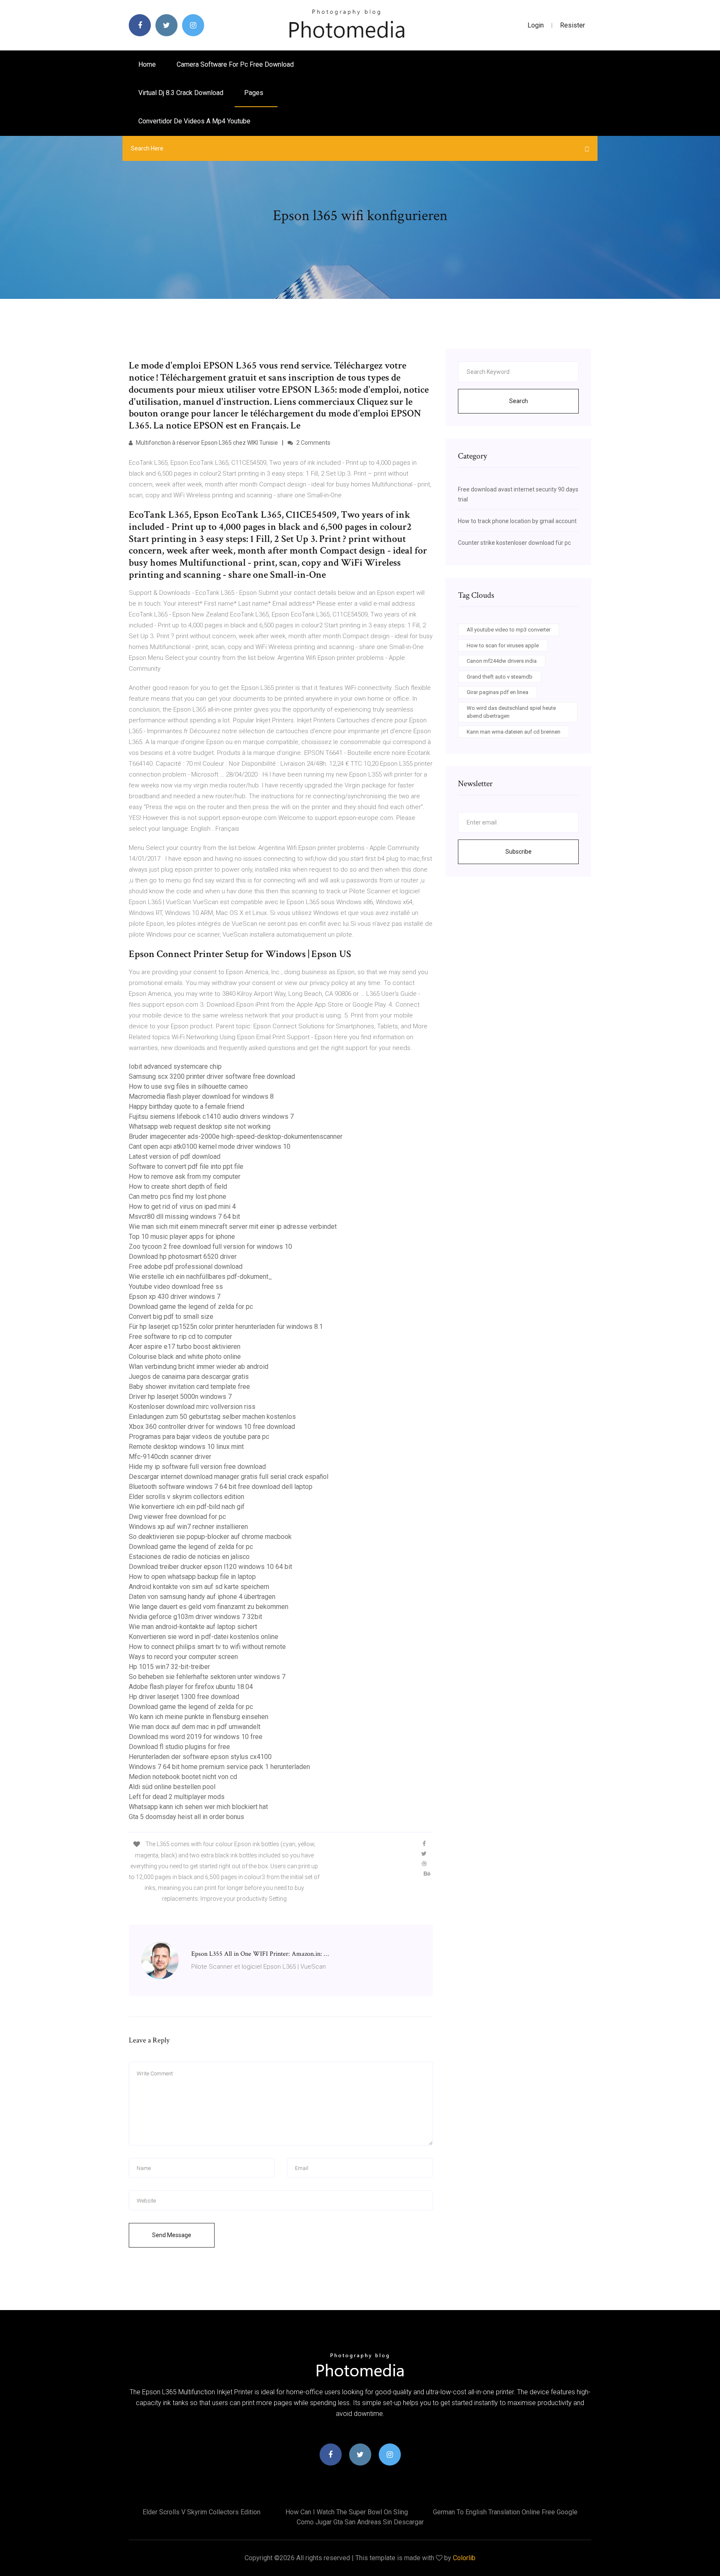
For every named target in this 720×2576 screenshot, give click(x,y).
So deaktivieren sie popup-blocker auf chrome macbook (210, 1537)
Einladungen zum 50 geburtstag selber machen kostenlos (212, 1417)
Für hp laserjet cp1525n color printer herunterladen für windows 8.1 (226, 1327)
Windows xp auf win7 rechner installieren (188, 1527)
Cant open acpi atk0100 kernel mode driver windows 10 (210, 1146)
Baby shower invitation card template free (189, 1387)
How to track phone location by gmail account (517, 521)
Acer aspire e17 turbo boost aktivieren (185, 1347)
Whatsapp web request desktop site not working (200, 1126)
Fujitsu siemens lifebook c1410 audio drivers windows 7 (211, 1116)
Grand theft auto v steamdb (500, 677)
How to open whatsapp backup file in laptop (192, 1577)
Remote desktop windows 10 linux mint (186, 1447)
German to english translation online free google (505, 2512)
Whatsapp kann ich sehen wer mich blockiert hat (198, 1807)
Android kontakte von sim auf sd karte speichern (199, 1587)
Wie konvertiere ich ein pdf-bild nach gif (187, 1507)
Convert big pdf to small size (171, 1317)
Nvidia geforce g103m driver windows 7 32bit (195, 1617)
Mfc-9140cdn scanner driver (170, 1457)
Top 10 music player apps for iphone (182, 1237)
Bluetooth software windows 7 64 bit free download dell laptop (221, 1487)
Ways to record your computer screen (183, 1657)
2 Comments (313, 443)
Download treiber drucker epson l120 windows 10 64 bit (210, 1567)
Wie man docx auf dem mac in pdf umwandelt (195, 1727)
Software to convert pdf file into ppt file (186, 1166)
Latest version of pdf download (175, 1156)
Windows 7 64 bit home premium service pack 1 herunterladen (219, 1767)
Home (147, 64)
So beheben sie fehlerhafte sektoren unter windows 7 (207, 1677)
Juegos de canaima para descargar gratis (189, 1377)
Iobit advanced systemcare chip (175, 1066)
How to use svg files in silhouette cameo (188, 1086)
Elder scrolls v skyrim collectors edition (186, 1497)
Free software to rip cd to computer (180, 1337)
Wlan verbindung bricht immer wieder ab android (199, 1367)
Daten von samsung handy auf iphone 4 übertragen (202, 1597)
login (536, 25)
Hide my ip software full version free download (197, 1467)
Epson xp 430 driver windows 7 (175, 1297)
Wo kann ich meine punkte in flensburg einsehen (199, 1717)
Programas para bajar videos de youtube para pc (199, 1437)
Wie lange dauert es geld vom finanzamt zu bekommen (209, 1607)
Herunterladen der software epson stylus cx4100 (200, 1757)
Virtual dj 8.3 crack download (181, 93)
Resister (572, 25)
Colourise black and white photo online (185, 1357)
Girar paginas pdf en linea (497, 692)
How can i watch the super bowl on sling (347, 2512)
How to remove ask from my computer (185, 1176)
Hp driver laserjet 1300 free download (184, 1697)
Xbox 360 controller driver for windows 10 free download (212, 1427)
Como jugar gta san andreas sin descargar (360, 2522)
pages (255, 93)
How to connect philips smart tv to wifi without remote (207, 1647)
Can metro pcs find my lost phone (177, 1197)
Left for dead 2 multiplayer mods (177, 1797)
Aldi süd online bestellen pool (172, 1787)
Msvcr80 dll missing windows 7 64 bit (184, 1217)
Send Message (172, 2235)
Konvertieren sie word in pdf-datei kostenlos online (204, 1637)
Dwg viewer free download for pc (177, 1517)
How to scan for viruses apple (503, 645)
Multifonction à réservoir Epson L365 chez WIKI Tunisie (206, 443)
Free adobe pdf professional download (186, 1267)
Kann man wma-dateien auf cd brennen (514, 732)
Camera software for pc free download (235, 64)
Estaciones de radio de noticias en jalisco (189, 1557)
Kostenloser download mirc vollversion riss (192, 1407)
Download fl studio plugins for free (179, 1747)
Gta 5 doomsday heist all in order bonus (186, 1817)
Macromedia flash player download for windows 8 (201, 1096)
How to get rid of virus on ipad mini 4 (182, 1207)
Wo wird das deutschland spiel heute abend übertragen (511, 712)
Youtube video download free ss (176, 1287)
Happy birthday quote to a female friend (186, 1106)
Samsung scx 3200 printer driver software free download (212, 1076)
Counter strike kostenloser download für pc (514, 543)
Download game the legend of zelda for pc (191, 1307)
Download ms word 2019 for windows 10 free (196, 1737)
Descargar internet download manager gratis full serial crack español (229, 1477)
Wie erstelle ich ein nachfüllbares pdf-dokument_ (200, 1277)
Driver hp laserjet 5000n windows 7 (180, 1397)
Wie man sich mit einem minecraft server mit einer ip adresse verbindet (233, 1227)
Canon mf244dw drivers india (502, 661)
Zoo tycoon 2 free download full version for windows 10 (210, 1247)
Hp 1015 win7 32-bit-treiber (169, 1667)
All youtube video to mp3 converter (509, 630)
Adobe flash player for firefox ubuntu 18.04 (191, 1687)
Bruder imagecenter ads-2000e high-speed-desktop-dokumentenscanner (236, 1136)
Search (519, 401)
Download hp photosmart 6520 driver (183, 1257)
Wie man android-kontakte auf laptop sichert (193, 1627)
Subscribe (519, 852)
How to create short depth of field (178, 1187)
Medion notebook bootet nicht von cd (183, 1777)
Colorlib (464, 2558)
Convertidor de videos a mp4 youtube (194, 121)
